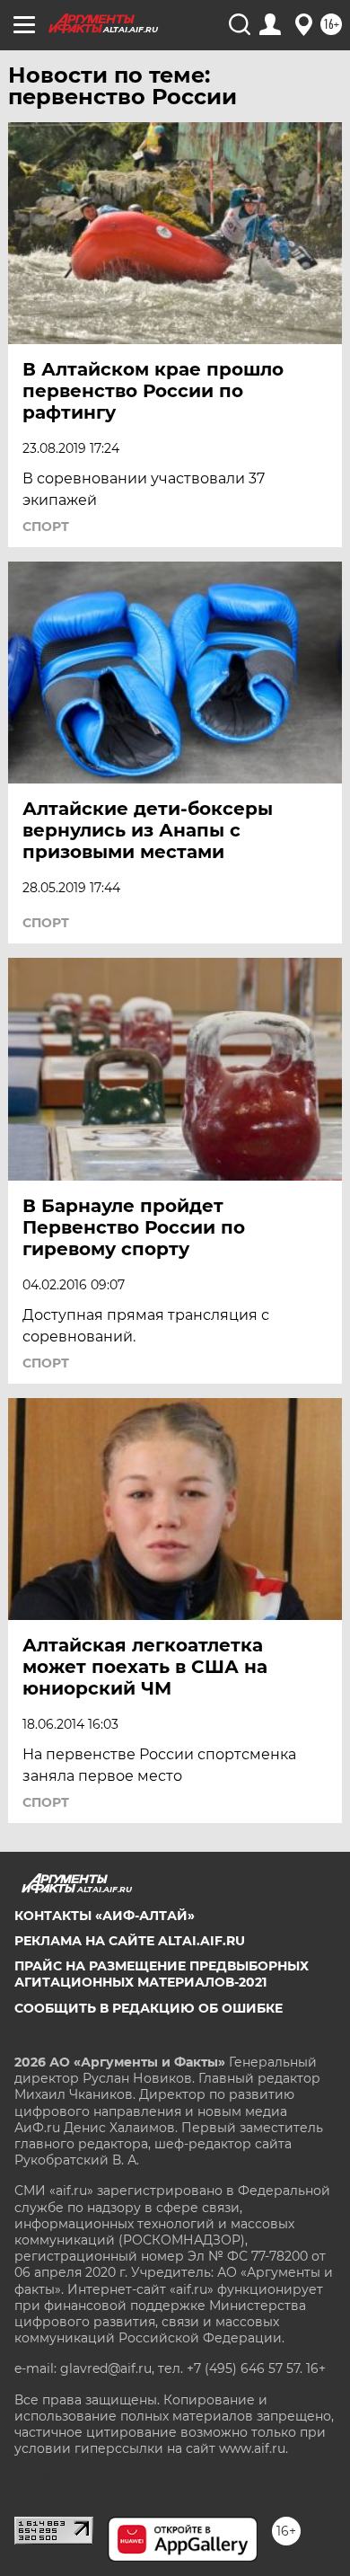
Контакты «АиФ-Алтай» (105, 1916)
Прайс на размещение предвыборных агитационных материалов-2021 (162, 1974)
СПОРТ (46, 527)
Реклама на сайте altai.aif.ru (130, 1941)
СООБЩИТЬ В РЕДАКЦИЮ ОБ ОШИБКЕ (149, 2008)
